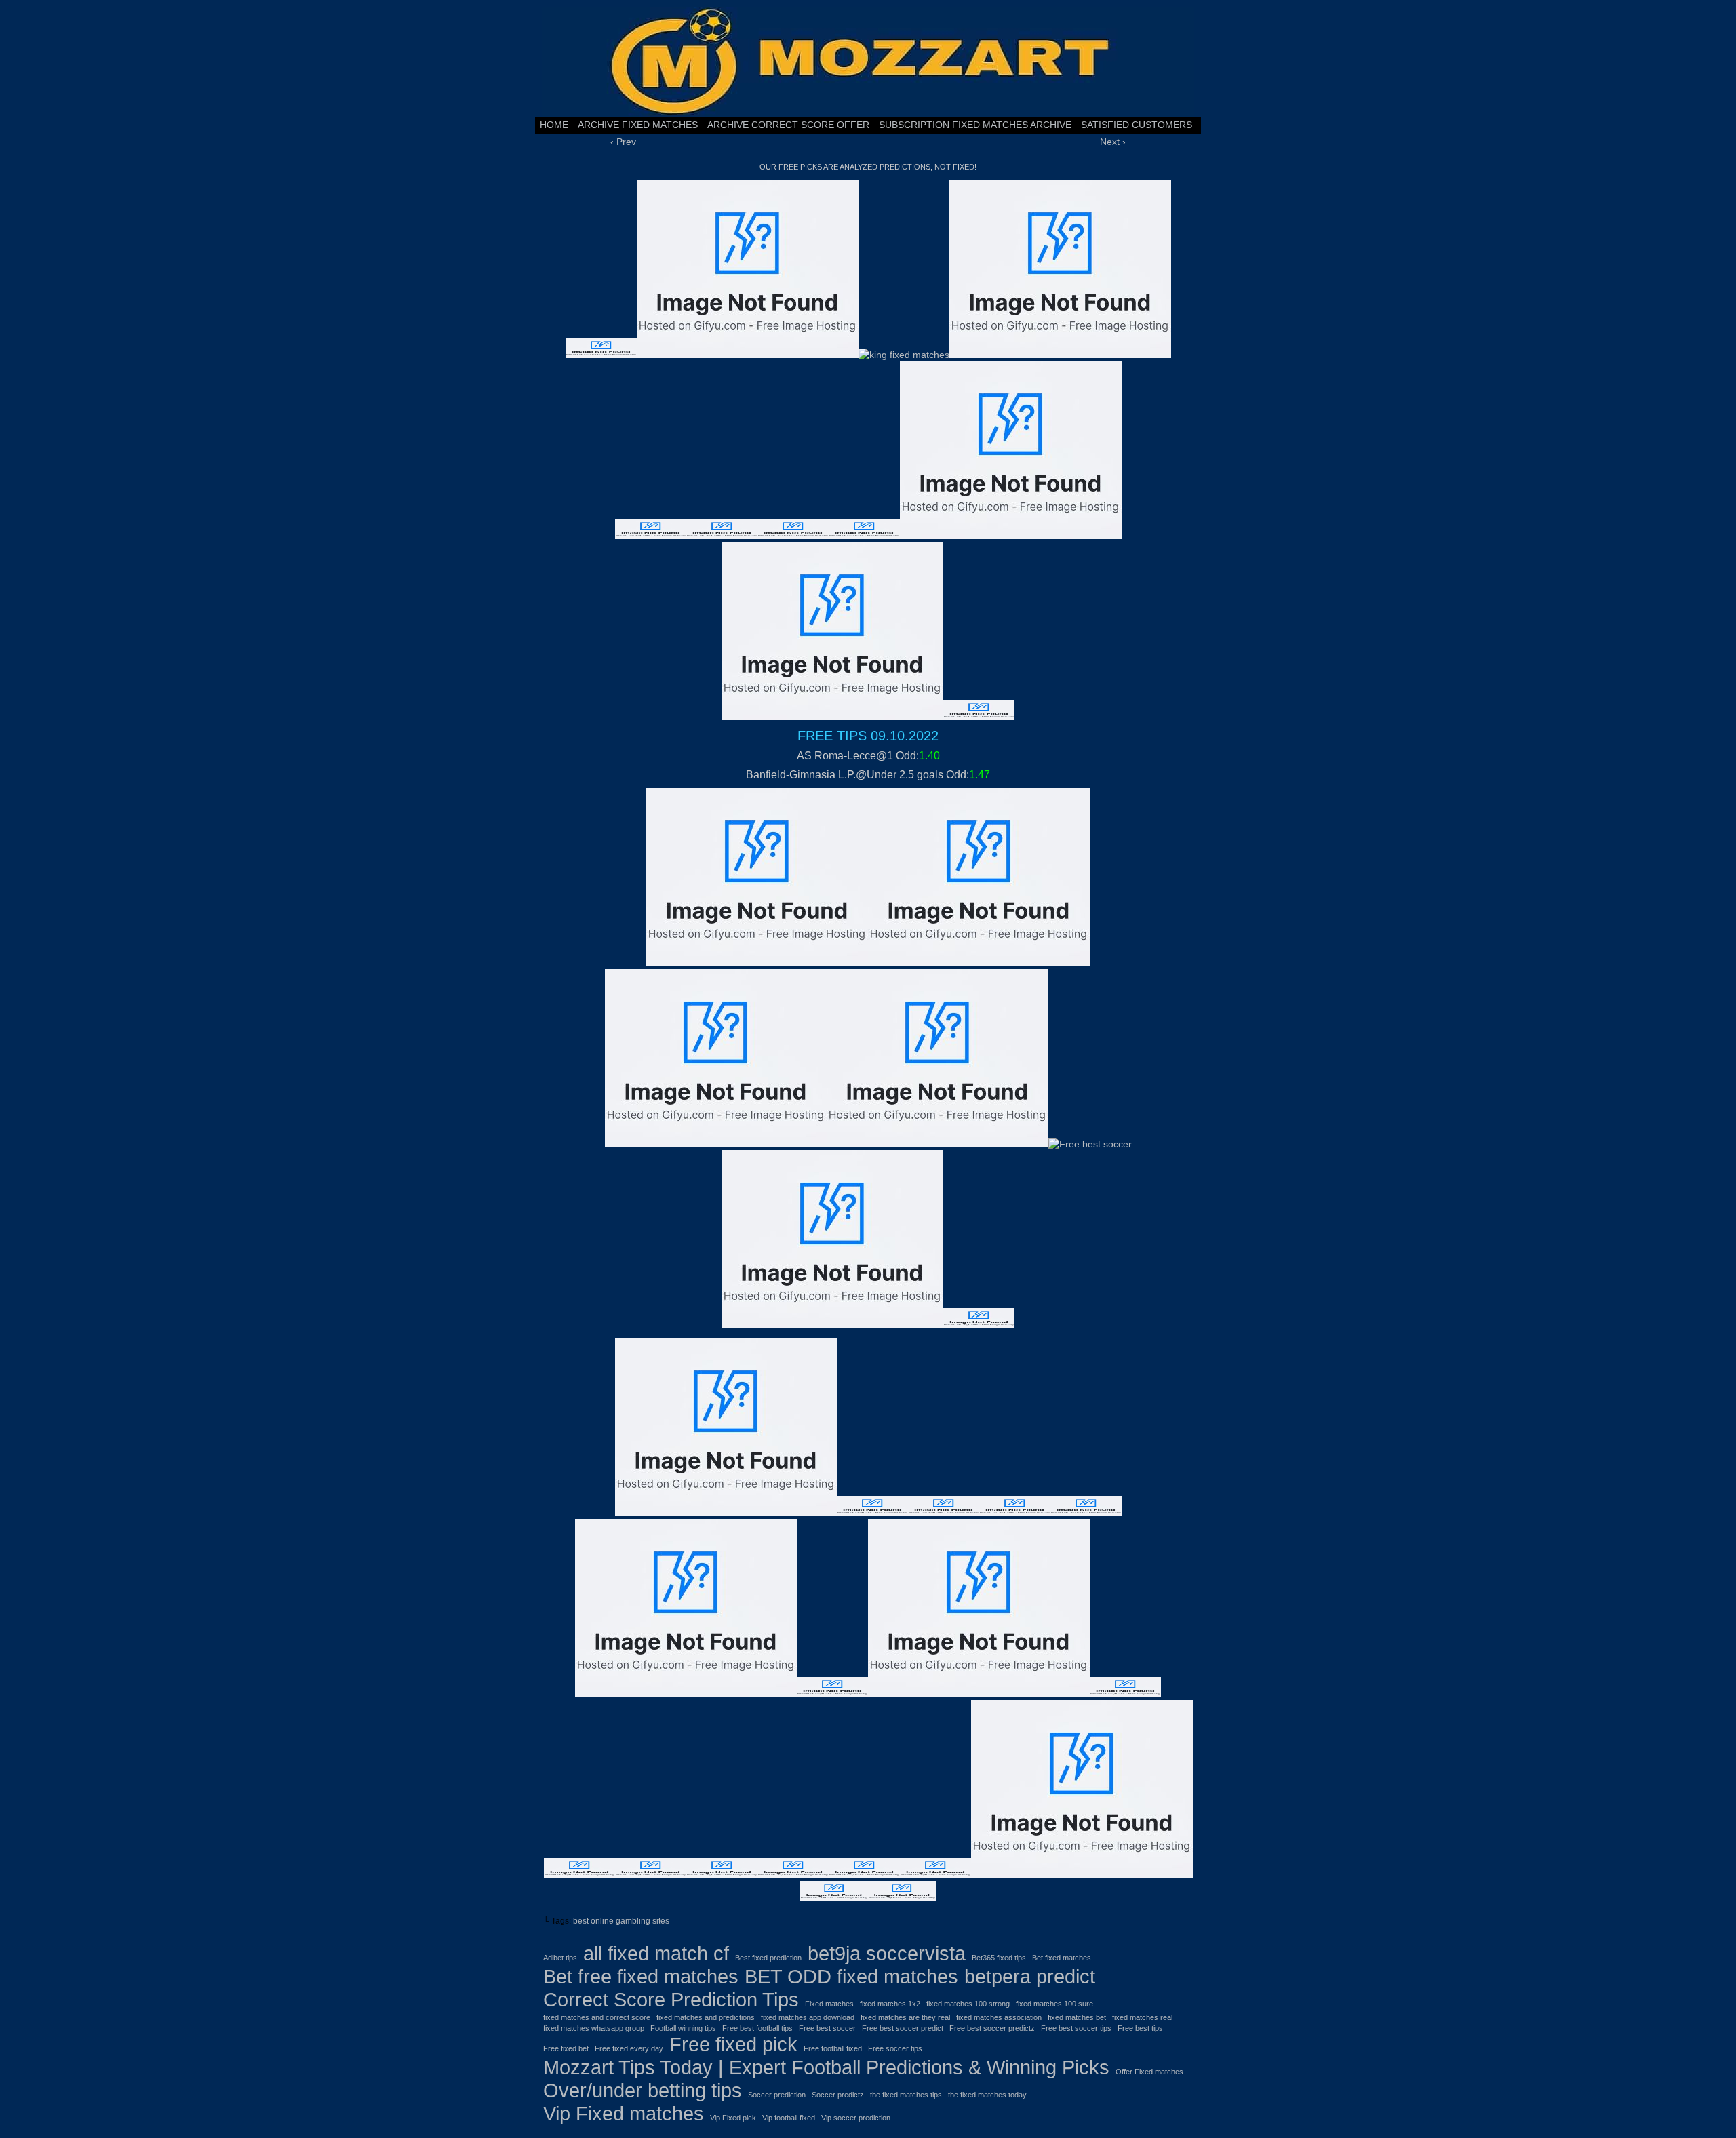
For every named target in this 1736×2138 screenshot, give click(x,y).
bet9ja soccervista (887, 1953)
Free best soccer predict (903, 2028)
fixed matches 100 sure (1054, 2004)
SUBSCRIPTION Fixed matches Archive (975, 125)
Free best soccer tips (1076, 2028)
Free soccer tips (895, 2048)
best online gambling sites (621, 1921)
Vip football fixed (789, 2118)
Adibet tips (560, 1958)
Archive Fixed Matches (638, 125)
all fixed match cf (656, 1953)
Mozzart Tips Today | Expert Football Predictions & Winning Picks (826, 2067)
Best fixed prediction (768, 1958)
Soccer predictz (838, 2095)
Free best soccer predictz (992, 2028)
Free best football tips (757, 2028)
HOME (554, 125)
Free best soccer (827, 2028)
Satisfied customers (1137, 125)
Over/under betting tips (643, 2090)
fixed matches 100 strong (968, 2004)
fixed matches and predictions (706, 2017)
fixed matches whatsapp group (594, 2028)
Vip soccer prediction (856, 2118)
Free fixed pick (733, 2044)
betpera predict (1030, 1976)
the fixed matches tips (906, 2095)
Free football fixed (833, 2048)
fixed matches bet (1077, 2017)
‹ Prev (623, 142)
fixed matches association (999, 2017)
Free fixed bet (566, 2048)
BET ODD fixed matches (851, 1976)
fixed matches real (1142, 2017)
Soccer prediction (777, 2095)
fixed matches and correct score (597, 2017)
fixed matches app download (808, 2017)
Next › (1113, 142)
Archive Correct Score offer (788, 125)
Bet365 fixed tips (999, 1958)
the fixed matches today (987, 2095)
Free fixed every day (629, 2048)
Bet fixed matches (1062, 1958)
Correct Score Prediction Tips (671, 1999)
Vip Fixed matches (624, 2113)
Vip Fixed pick (733, 2118)
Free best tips (1140, 2028)
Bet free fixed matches (641, 1976)
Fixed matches (829, 2004)
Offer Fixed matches (1149, 2072)
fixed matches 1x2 (890, 2004)
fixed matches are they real (905, 2017)
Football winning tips (683, 2028)
